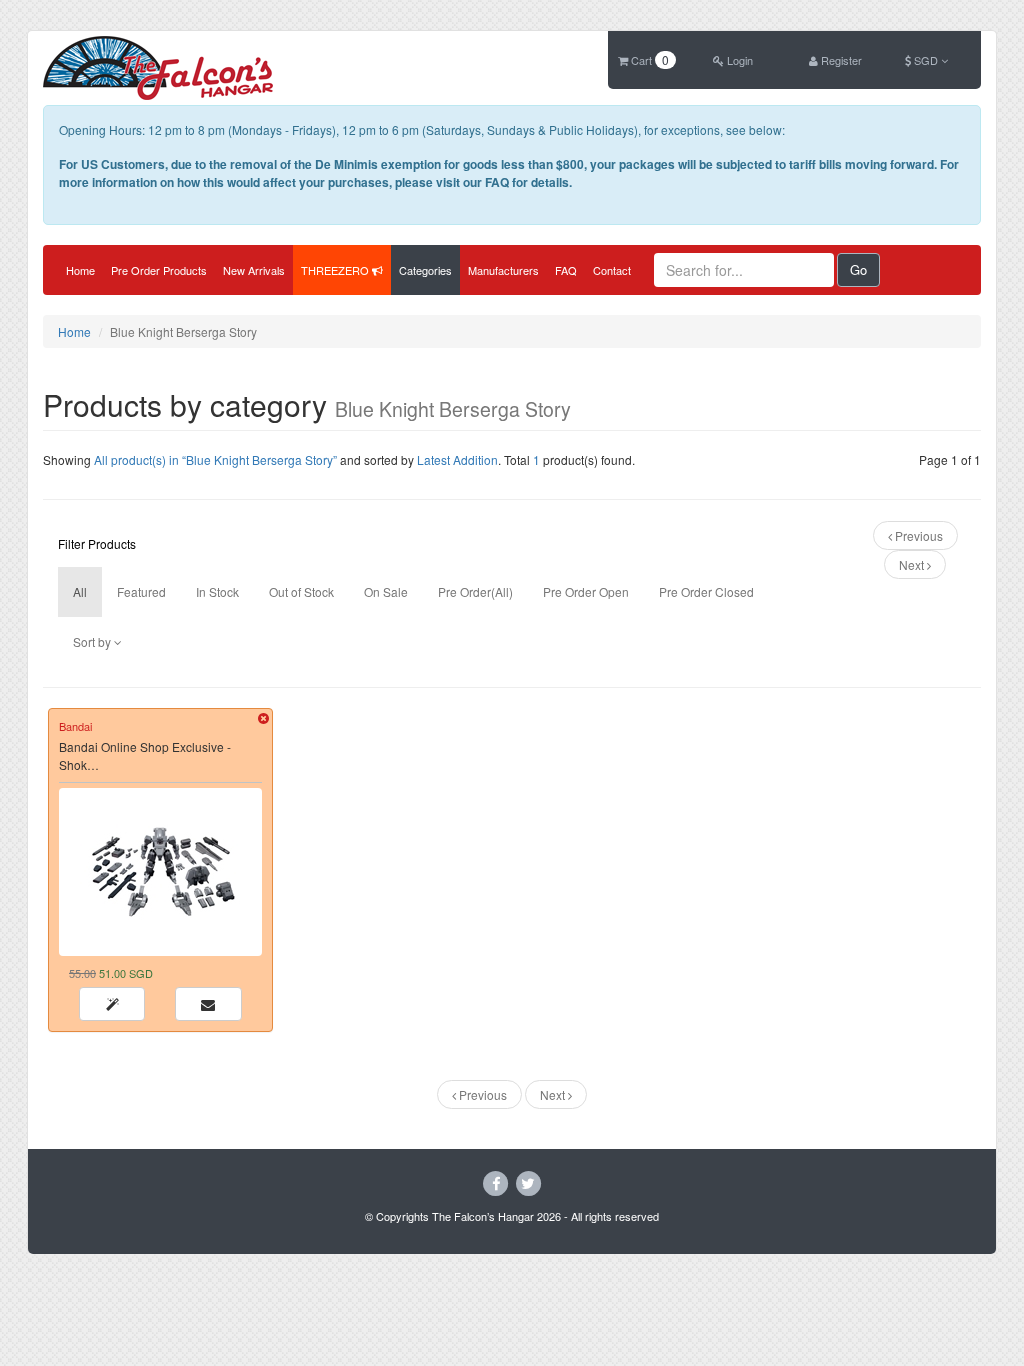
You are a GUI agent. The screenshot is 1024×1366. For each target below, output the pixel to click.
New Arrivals (254, 270)
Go (858, 269)
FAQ (566, 270)
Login (738, 60)
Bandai (75, 726)
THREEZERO (336, 270)
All (80, 591)
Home (80, 270)
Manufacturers (503, 270)
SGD (926, 60)
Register (840, 60)
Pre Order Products (159, 270)
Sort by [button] (93, 641)
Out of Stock (301, 591)
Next (913, 564)
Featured (141, 591)
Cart (648, 60)
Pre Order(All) (475, 591)
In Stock (217, 591)
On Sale (386, 591)
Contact (612, 270)
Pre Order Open (586, 591)
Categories (425, 270)
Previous (917, 535)
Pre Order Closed (706, 591)
